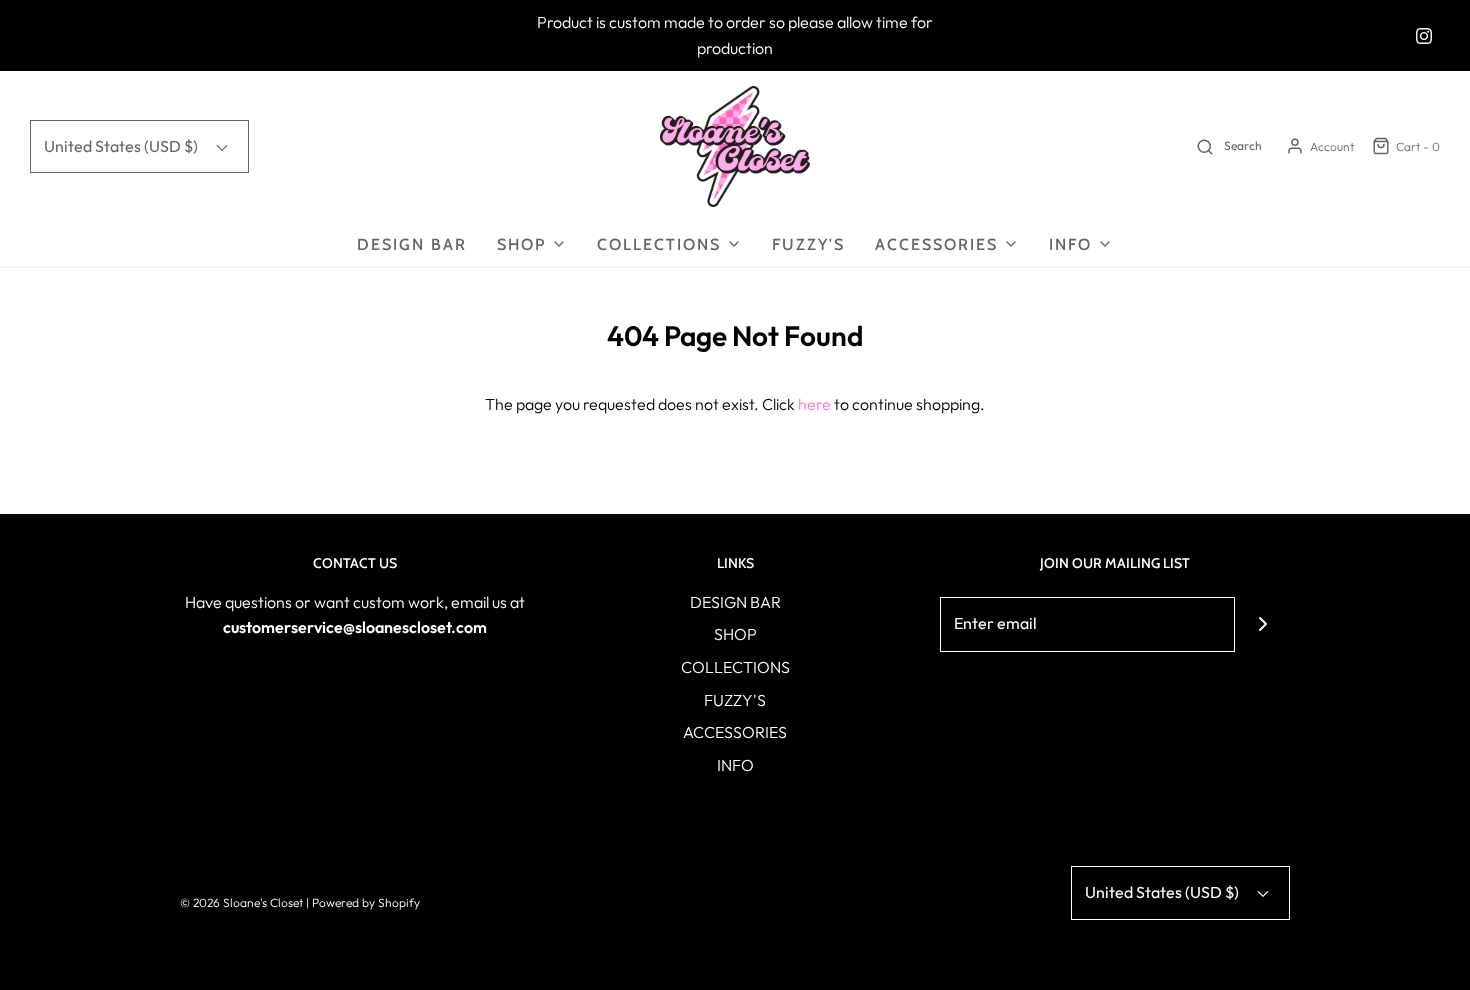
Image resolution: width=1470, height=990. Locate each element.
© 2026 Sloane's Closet (241, 902)
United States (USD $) (122, 146)
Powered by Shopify (366, 902)
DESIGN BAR (412, 244)
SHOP (735, 634)
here (814, 404)
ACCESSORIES (735, 732)
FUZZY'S (808, 244)
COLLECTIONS (735, 667)
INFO (735, 765)
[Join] (1262, 624)
